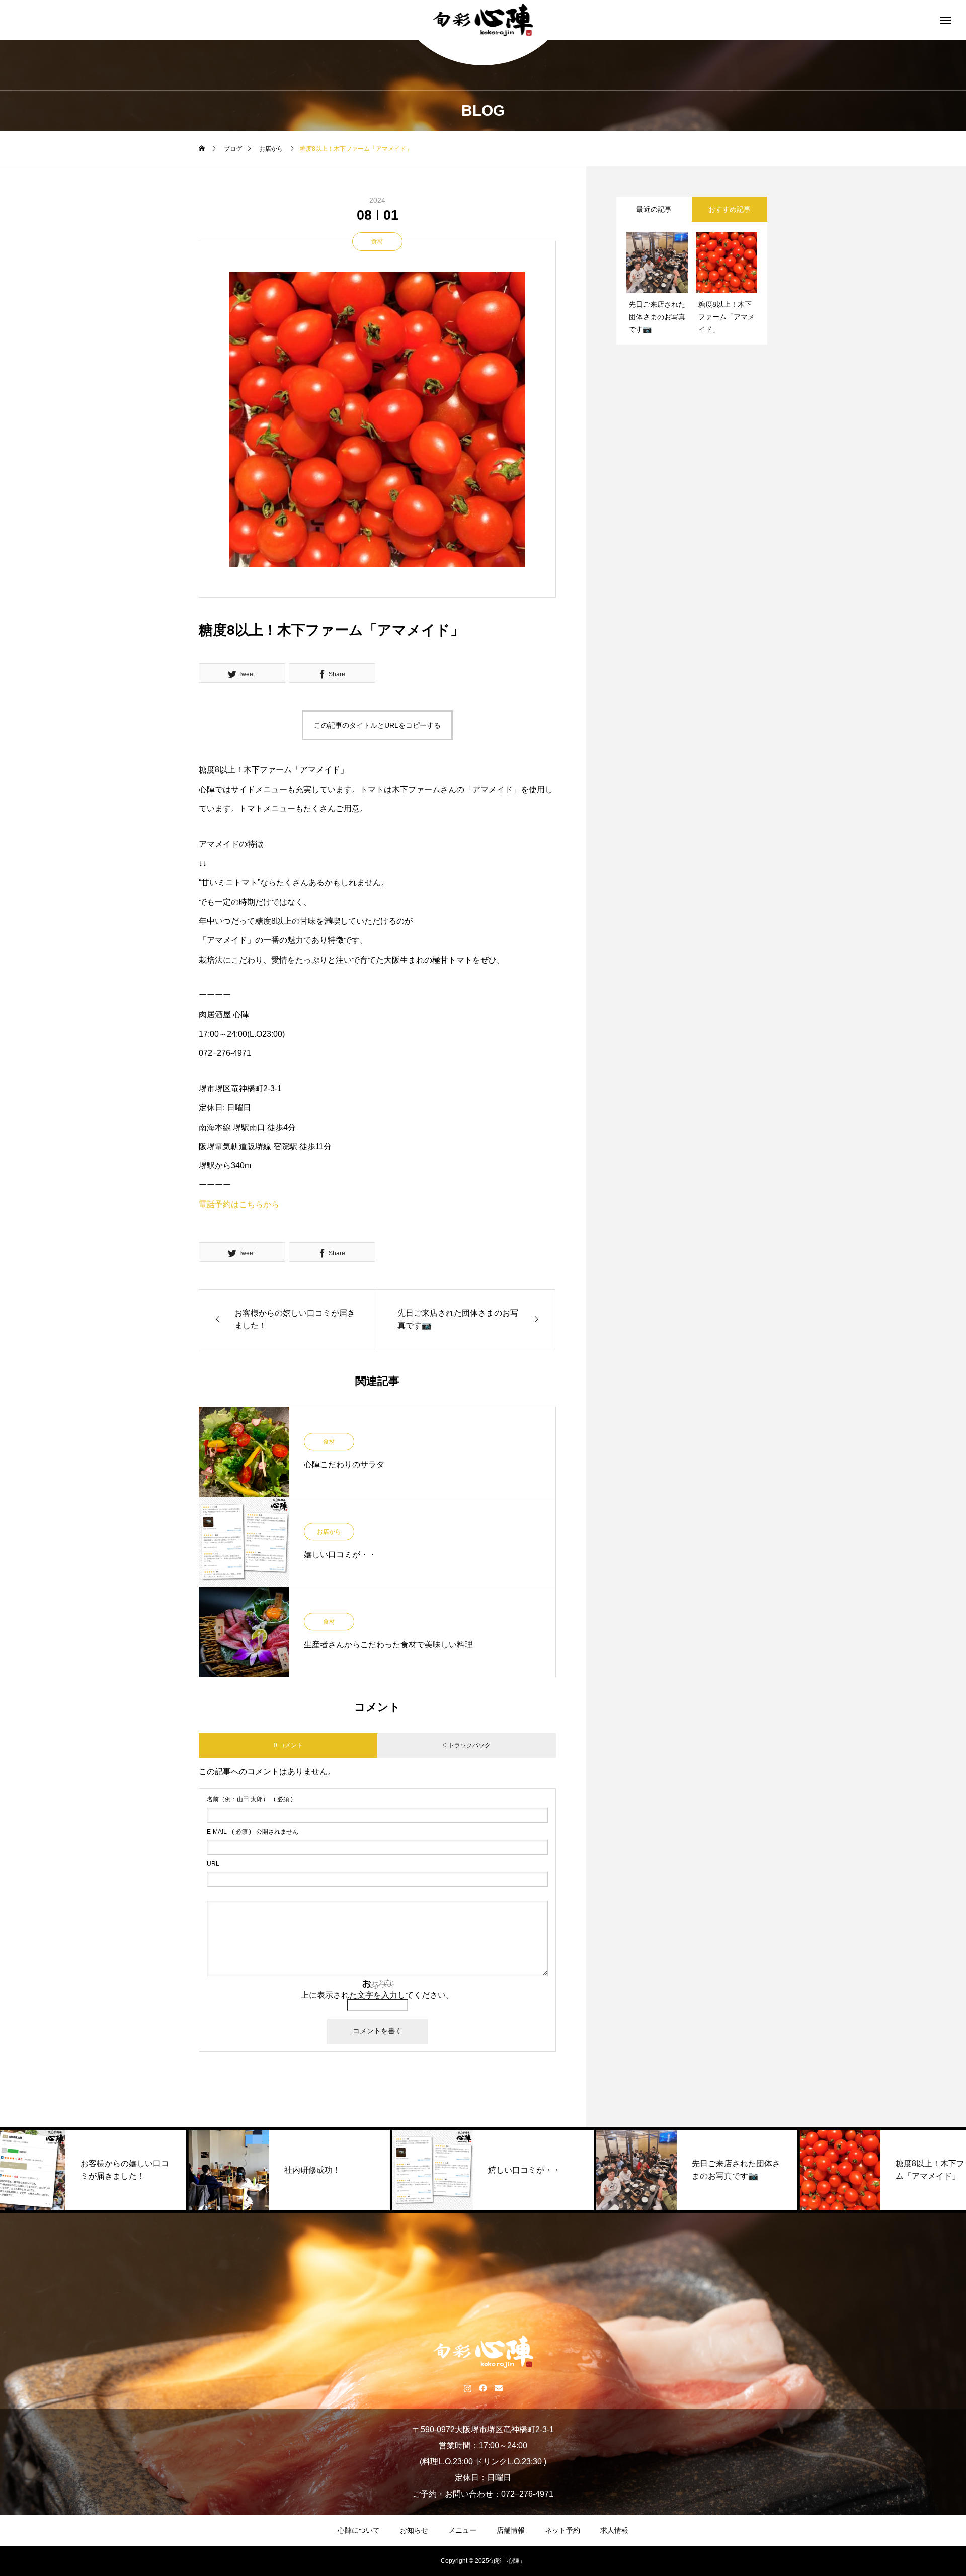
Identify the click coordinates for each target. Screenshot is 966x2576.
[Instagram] (468, 2388)
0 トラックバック (467, 1745)
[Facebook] (483, 2388)
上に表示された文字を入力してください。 (377, 1995)
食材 (377, 241)
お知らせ (414, 2530)
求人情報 (614, 2530)
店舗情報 (511, 2530)
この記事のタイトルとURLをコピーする (377, 725)
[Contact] (499, 2388)
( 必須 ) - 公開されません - (254, 1832)
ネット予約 (562, 2530)
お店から (329, 1532)
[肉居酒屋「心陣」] (483, 20)
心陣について (359, 2530)
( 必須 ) (250, 1799)
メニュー (462, 2530)
